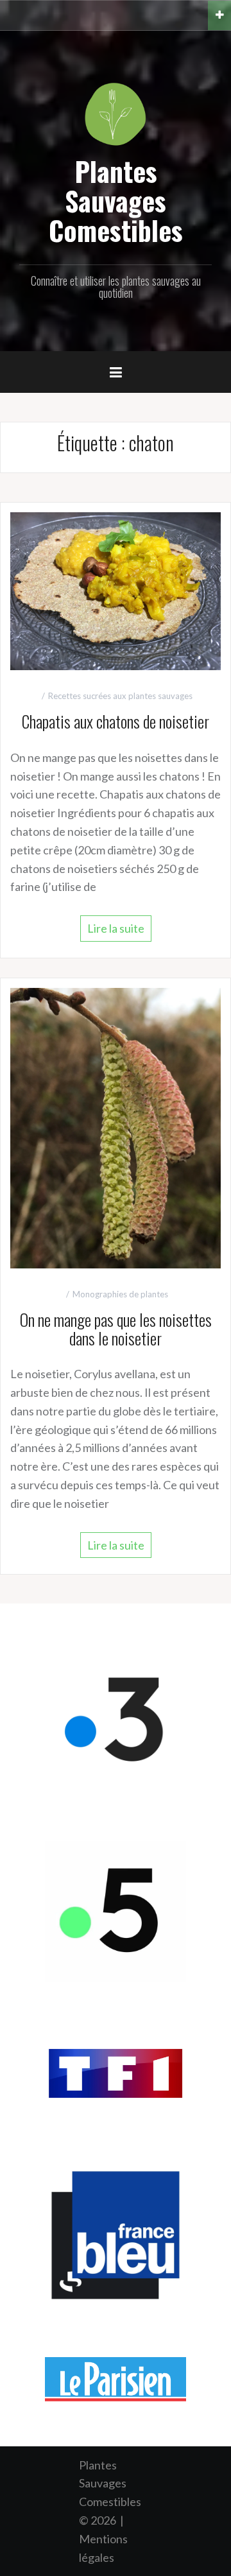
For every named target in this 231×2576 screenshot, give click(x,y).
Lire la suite (116, 928)
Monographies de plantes (120, 1294)
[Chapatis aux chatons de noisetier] (116, 590)
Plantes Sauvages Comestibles (116, 200)
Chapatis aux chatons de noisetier (116, 721)
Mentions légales (103, 2548)
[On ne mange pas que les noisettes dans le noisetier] (116, 1127)
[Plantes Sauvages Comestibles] (116, 113)
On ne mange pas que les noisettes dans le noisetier (116, 1329)
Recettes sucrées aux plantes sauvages (120, 696)
